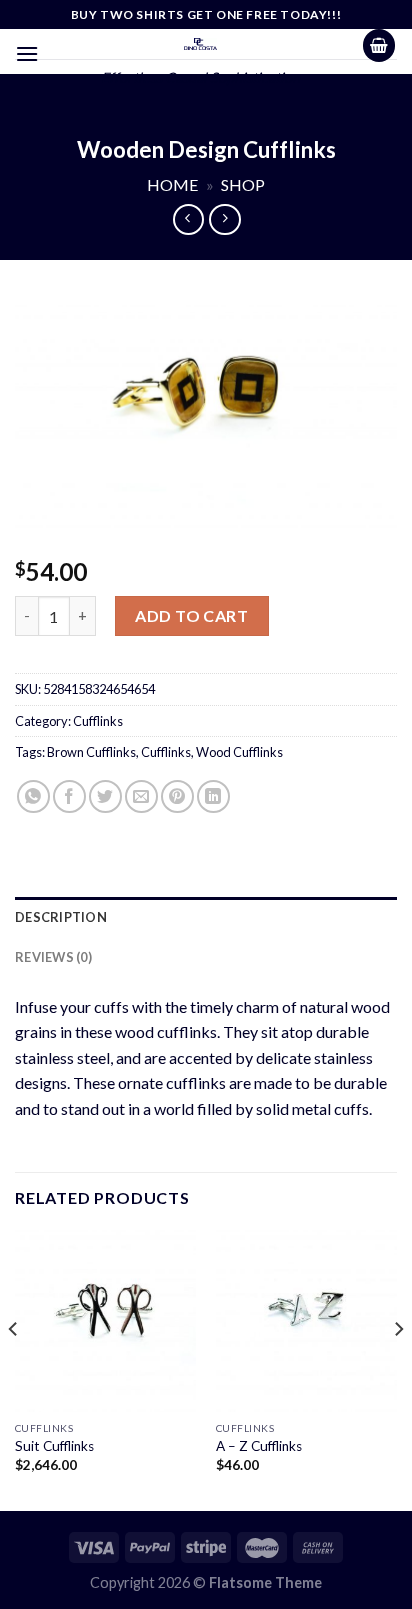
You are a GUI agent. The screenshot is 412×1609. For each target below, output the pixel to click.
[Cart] (379, 45)
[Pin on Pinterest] (177, 796)
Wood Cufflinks (239, 752)
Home (172, 184)
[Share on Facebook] (69, 796)
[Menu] (27, 53)
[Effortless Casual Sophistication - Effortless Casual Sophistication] (200, 44)
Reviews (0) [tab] (53, 957)
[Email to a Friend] (141, 796)
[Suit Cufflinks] (105, 1320)
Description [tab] (61, 917)
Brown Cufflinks (91, 752)
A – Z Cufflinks (259, 1446)
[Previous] (14, 1368)
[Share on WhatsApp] (33, 796)
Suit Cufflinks (54, 1446)
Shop (243, 184)
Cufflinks (98, 721)
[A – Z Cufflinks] (306, 1320)
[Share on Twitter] (105, 796)
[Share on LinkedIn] (213, 796)
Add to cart (191, 615)
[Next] (398, 1368)
